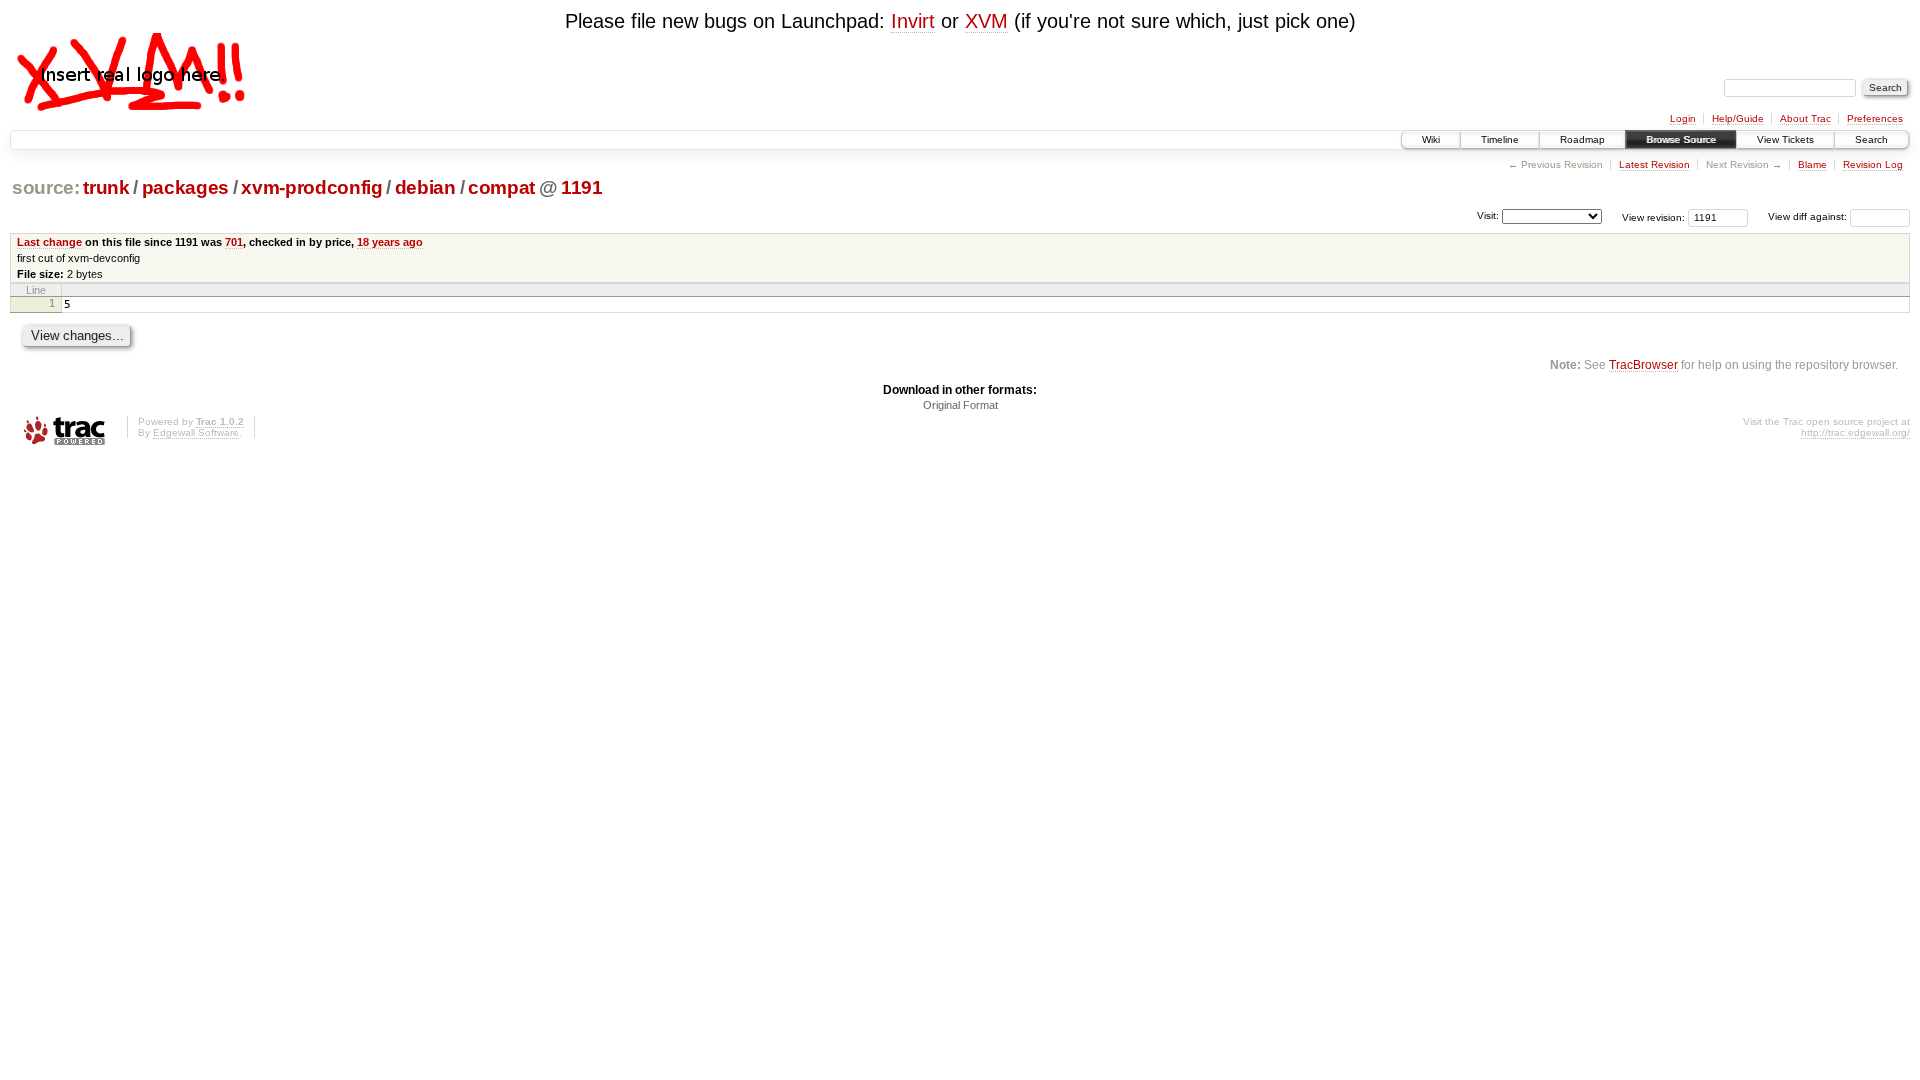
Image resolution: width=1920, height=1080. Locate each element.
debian (425, 187)
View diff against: (1809, 216)
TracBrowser (1643, 364)
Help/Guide (1738, 118)
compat (501, 187)
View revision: (1653, 216)
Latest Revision (1654, 164)
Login (1683, 118)
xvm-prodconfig (311, 187)
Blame (1812, 164)
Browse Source (1681, 139)
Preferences (1875, 118)
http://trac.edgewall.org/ (1855, 432)
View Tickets (1785, 139)
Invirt (913, 21)
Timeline (1500, 139)
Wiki (1431, 139)
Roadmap (1582, 139)
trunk (106, 187)
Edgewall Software (196, 432)
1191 (582, 187)
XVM (986, 21)
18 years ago (390, 242)
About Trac (1805, 118)
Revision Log (1873, 164)
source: (46, 187)
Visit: (1488, 215)
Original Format (960, 405)
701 (234, 242)
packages (185, 187)
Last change (49, 242)
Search (1871, 139)
